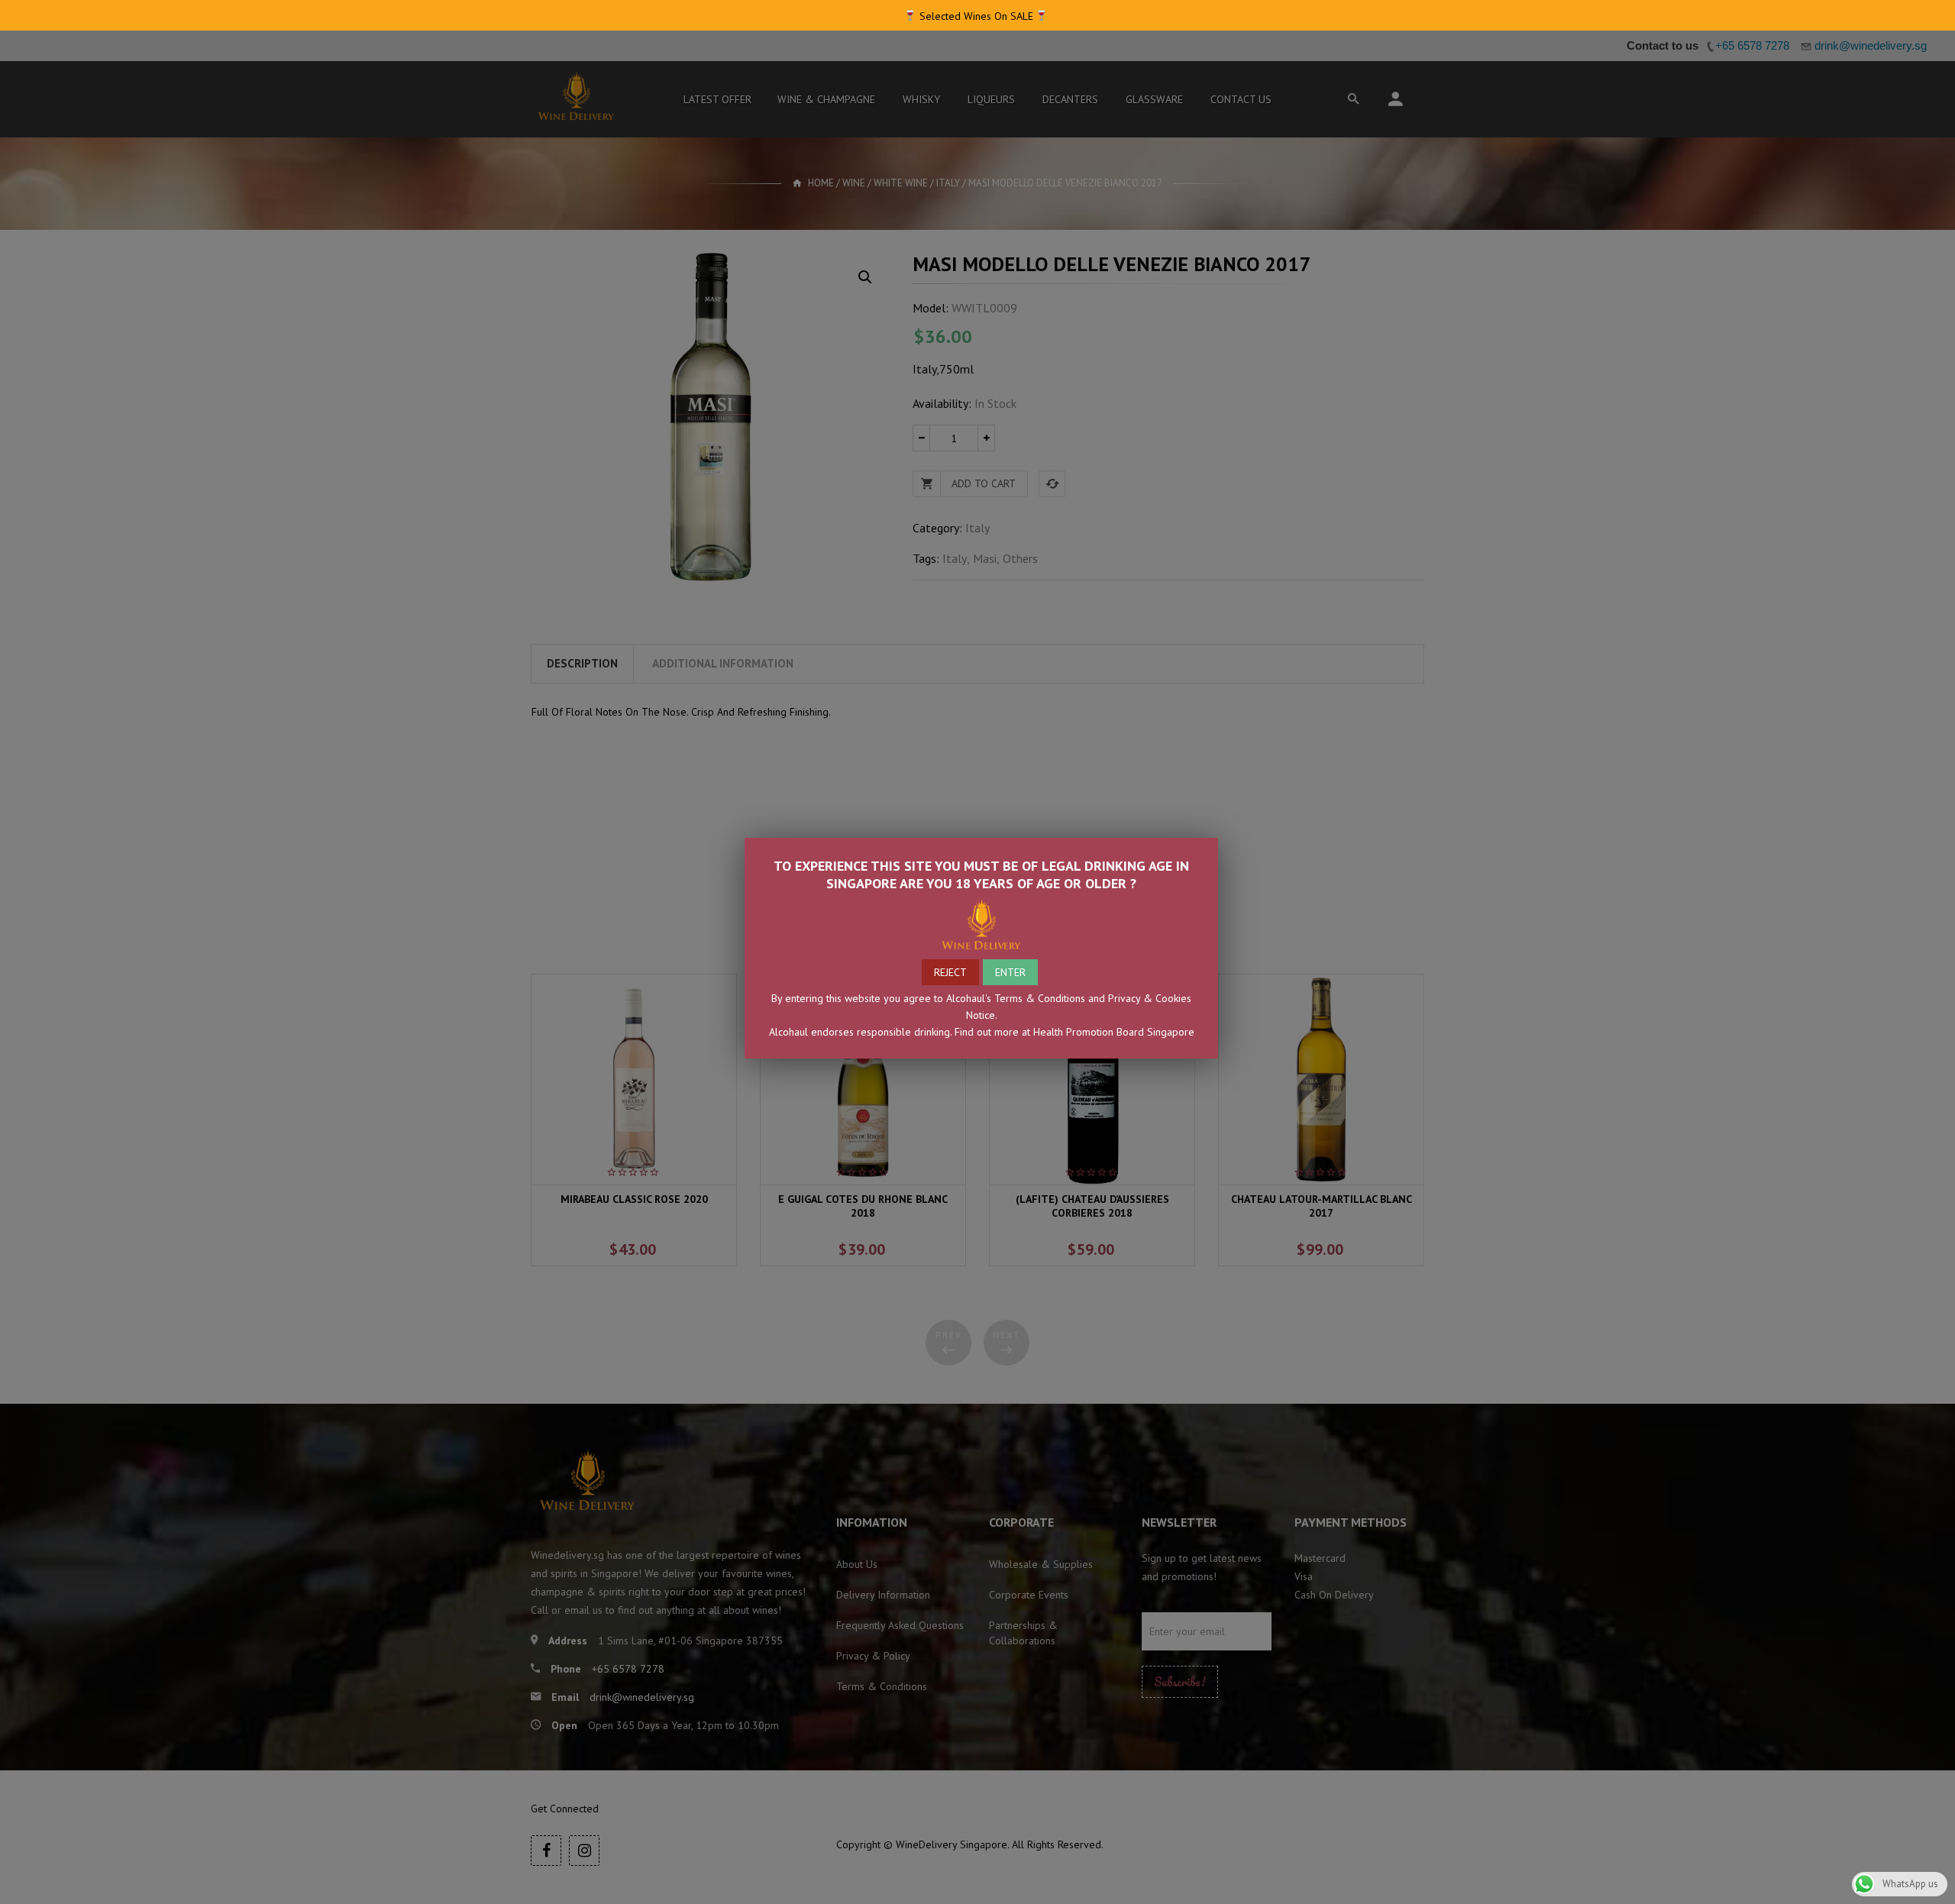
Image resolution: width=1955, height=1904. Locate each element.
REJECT (950, 972)
